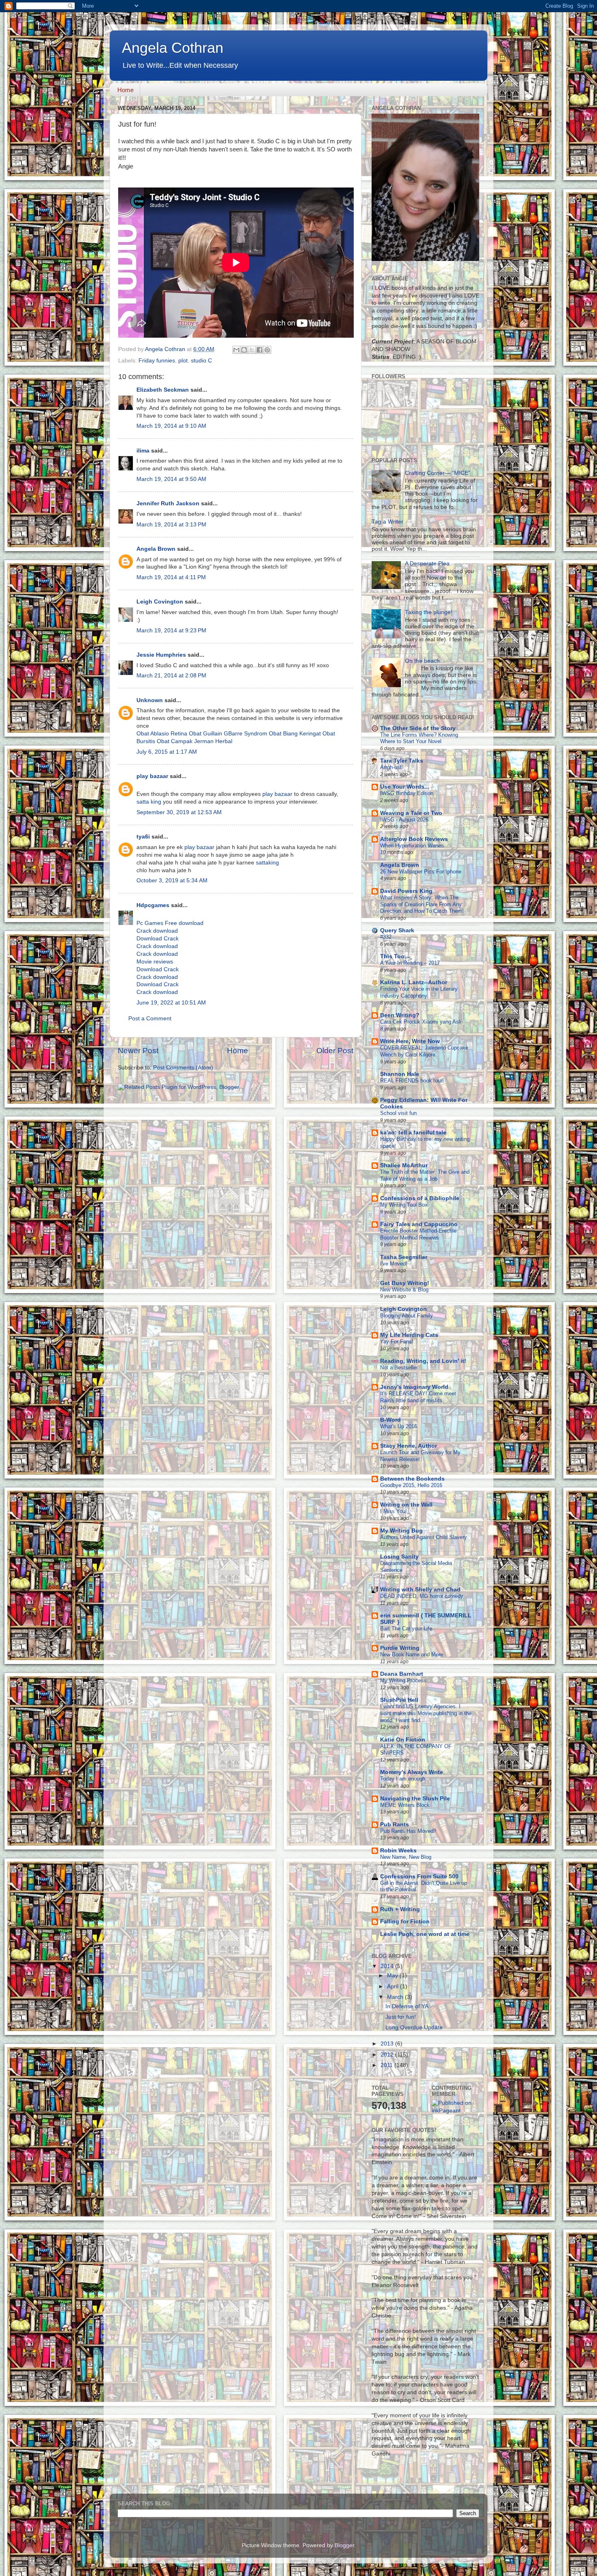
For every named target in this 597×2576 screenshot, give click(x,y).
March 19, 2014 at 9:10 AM (171, 426)
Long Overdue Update (414, 2027)
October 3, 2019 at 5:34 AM (172, 881)
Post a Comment (150, 1019)
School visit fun (398, 1113)
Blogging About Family (407, 1316)
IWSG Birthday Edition (407, 793)
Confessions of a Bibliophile (420, 1198)
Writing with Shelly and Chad (420, 1590)
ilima (143, 451)
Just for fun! (401, 2017)
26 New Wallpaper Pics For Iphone (421, 872)
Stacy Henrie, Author (409, 1446)
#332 (386, 937)
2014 (388, 1966)
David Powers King (406, 891)
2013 (388, 2044)
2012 (388, 2055)
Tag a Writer (387, 522)
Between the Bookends (412, 1479)
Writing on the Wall (406, 1505)
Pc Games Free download (170, 923)
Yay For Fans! (397, 1342)
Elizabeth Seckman (163, 390)
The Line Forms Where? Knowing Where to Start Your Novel (419, 738)
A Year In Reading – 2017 (410, 963)
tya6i (143, 837)
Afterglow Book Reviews (414, 839)
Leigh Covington (160, 602)
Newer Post (138, 1051)
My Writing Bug (401, 1531)
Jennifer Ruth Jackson (168, 503)
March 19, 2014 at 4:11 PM (171, 577)
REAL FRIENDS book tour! (412, 1081)
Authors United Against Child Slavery (424, 1537)
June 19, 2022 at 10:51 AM (171, 1003)
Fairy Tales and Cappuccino (419, 1224)
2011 (387, 2065)
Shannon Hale (400, 1074)
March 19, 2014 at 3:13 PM (171, 525)
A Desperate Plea (427, 564)
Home (125, 90)
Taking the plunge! (429, 612)
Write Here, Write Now (410, 1041)
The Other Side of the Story (418, 728)
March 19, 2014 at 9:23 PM (171, 631)
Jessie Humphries (161, 655)
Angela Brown (156, 549)
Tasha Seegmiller (404, 1257)
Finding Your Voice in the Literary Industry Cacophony (419, 992)
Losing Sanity (399, 1557)
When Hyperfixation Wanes (412, 846)
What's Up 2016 (399, 1426)
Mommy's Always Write (412, 1772)
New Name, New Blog (406, 1857)
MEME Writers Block (405, 1805)
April (394, 1986)
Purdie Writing (400, 1648)
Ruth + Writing (400, 1909)
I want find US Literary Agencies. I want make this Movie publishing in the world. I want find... (426, 1713)
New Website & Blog (404, 1290)
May (393, 1976)
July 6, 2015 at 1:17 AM (167, 752)
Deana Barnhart (402, 1674)
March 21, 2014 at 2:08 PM (171, 676)
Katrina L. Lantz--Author (414, 982)
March (396, 1997)
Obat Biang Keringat (295, 734)
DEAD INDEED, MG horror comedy (422, 1596)
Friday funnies (157, 361)
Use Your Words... (405, 787)
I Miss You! (394, 1511)
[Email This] (236, 350)
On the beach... (425, 661)
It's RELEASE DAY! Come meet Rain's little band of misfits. (418, 1397)
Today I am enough (403, 1779)
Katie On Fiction (403, 1740)
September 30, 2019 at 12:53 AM (179, 812)
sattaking (267, 863)
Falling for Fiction (405, 1922)
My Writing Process (403, 1680)
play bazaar (152, 776)
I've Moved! (394, 1264)
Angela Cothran (173, 48)
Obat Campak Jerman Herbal (195, 741)
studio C (201, 361)
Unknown (150, 700)
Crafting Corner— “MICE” (438, 473)
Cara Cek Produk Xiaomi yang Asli (421, 1022)
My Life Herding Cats (409, 1335)
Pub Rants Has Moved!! (408, 1831)
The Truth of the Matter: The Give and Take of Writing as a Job (425, 1175)
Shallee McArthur (404, 1165)
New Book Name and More (412, 1654)
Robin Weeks (398, 1851)
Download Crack (158, 939)
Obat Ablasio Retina (162, 734)
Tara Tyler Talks (402, 761)
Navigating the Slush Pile (415, 1799)
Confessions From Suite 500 (419, 1876)
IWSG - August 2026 (404, 820)
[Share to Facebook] (260, 350)
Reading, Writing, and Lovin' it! (423, 1361)
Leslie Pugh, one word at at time (425, 1934)
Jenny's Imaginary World (414, 1387)
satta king (149, 802)
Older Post (335, 1051)
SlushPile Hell (399, 1700)
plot (183, 361)
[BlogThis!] (244, 350)
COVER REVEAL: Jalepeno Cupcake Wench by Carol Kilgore (424, 1051)
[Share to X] (252, 350)
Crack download (157, 931)
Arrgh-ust (391, 767)
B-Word (390, 1420)
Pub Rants (395, 1825)
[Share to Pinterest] (267, 350)
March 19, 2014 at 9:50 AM (171, 479)
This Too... (395, 956)
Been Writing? (400, 1015)
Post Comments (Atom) (183, 1068)
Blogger (344, 2545)
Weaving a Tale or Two (411, 813)
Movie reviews (155, 962)
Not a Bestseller (399, 1368)
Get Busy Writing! (405, 1283)
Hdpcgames (153, 905)
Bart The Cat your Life (406, 1629)
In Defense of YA (407, 2006)
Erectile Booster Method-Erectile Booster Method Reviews (418, 1234)
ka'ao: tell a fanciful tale (413, 1133)
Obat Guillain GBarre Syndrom (228, 734)
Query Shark (397, 930)
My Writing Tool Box (404, 1205)
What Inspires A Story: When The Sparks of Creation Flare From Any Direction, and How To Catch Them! (422, 904)
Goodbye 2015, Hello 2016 (411, 1485)
